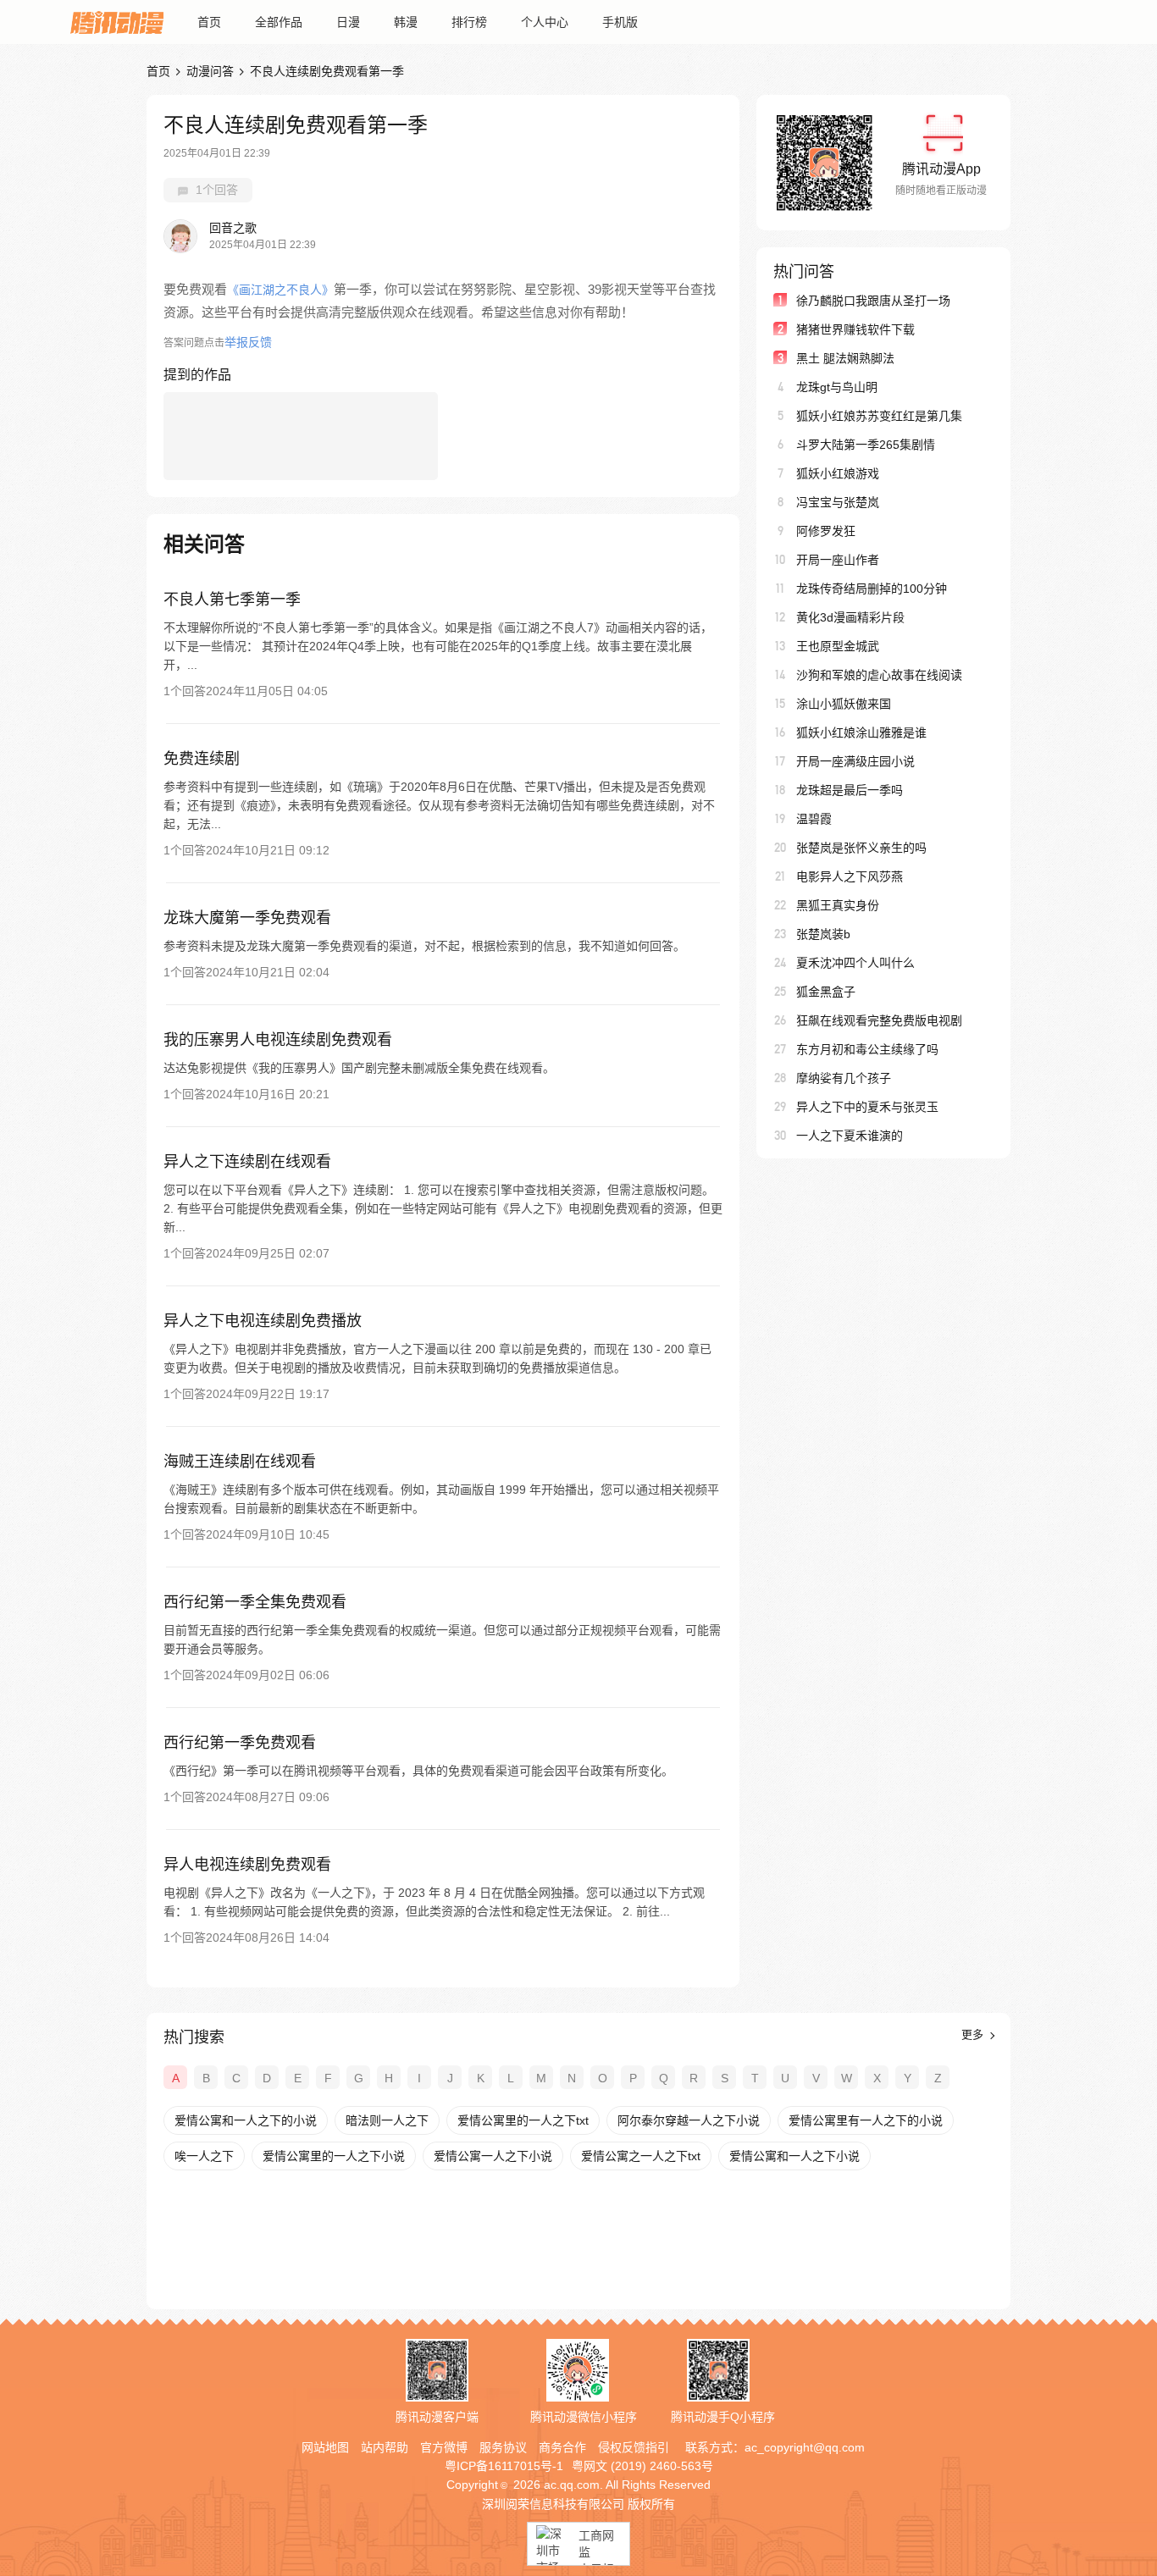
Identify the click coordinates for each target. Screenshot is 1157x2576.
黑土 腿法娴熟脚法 (845, 358)
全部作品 (279, 22)
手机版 (620, 22)
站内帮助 (385, 2447)
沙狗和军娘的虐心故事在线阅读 (879, 675)
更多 (974, 2034)
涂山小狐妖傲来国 (844, 704)
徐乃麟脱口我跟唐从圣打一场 (873, 301)
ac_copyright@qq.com (805, 2447)
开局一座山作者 (838, 560)
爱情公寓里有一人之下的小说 (866, 2120)
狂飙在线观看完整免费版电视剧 (879, 1020)
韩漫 (406, 22)
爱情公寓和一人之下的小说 (246, 2120)
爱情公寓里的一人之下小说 (334, 2156)
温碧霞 (814, 819)
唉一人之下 (204, 2156)
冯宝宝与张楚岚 (838, 502)
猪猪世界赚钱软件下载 (855, 329)
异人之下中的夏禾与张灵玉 (867, 1107)
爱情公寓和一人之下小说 (794, 2156)
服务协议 (503, 2447)
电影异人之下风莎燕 (850, 876)
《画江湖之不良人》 (280, 290)
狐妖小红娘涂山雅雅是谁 (861, 732)
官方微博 (444, 2447)
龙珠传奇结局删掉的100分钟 (872, 589)
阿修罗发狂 (826, 531)
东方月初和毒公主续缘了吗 (867, 1049)
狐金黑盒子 (826, 992)
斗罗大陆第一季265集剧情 (866, 445)
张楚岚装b (823, 934)
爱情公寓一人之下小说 (493, 2156)
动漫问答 (210, 71)
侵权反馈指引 (634, 2447)
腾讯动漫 (117, 22)
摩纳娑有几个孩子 (844, 1078)
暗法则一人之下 (387, 2120)
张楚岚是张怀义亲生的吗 (861, 848)
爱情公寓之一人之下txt (641, 2156)
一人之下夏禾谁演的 (850, 1136)
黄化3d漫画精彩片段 (850, 617)
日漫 (348, 22)
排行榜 (469, 22)
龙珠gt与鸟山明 (837, 387)
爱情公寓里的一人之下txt (523, 2120)
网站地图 (325, 2447)
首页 (209, 22)
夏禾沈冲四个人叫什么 (855, 963)
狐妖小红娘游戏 (838, 473)
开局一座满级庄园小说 (855, 761)
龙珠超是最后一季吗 (850, 790)
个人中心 (545, 22)
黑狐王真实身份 (838, 905)
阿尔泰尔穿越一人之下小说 (689, 2120)
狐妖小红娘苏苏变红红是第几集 (879, 416)
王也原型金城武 (838, 646)
